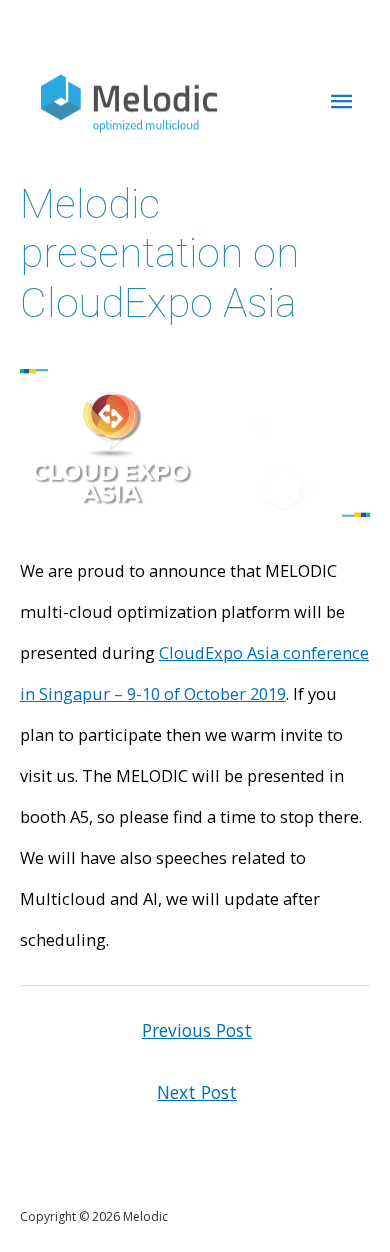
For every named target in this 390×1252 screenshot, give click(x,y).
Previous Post (197, 1030)
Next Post (197, 1092)
